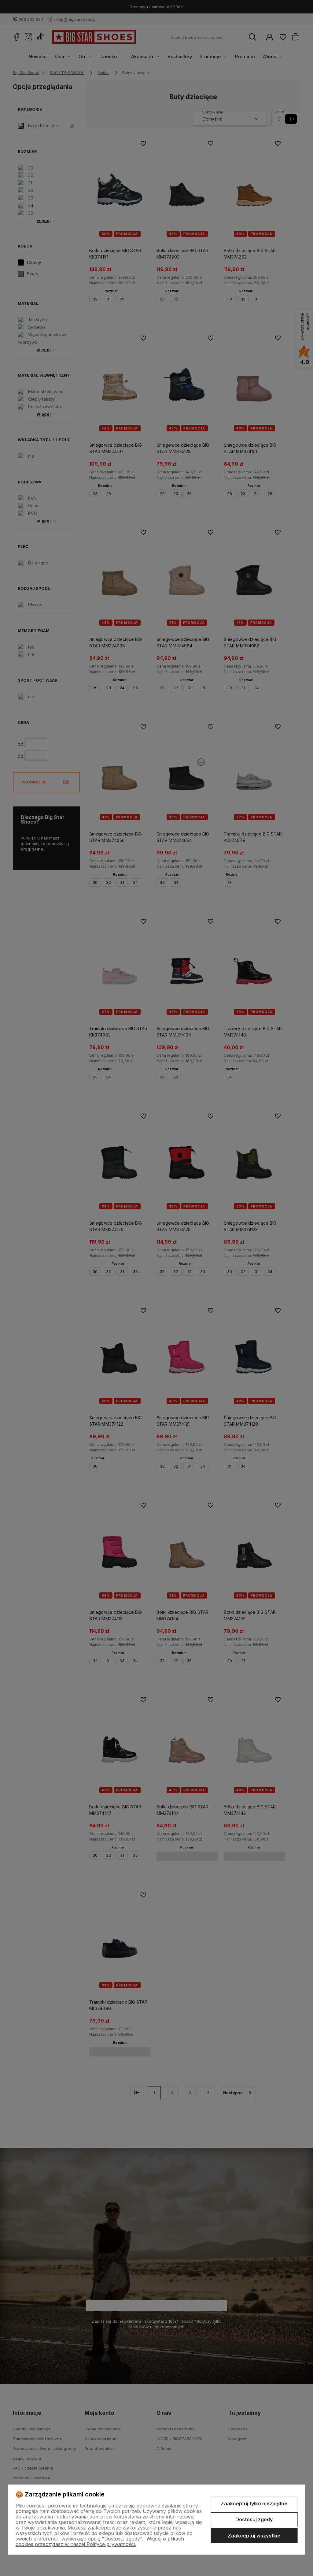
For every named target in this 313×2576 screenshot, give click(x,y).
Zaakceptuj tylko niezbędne (254, 2503)
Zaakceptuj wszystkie (254, 2536)
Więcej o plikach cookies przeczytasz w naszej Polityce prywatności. (100, 2541)
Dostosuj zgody (254, 2519)
